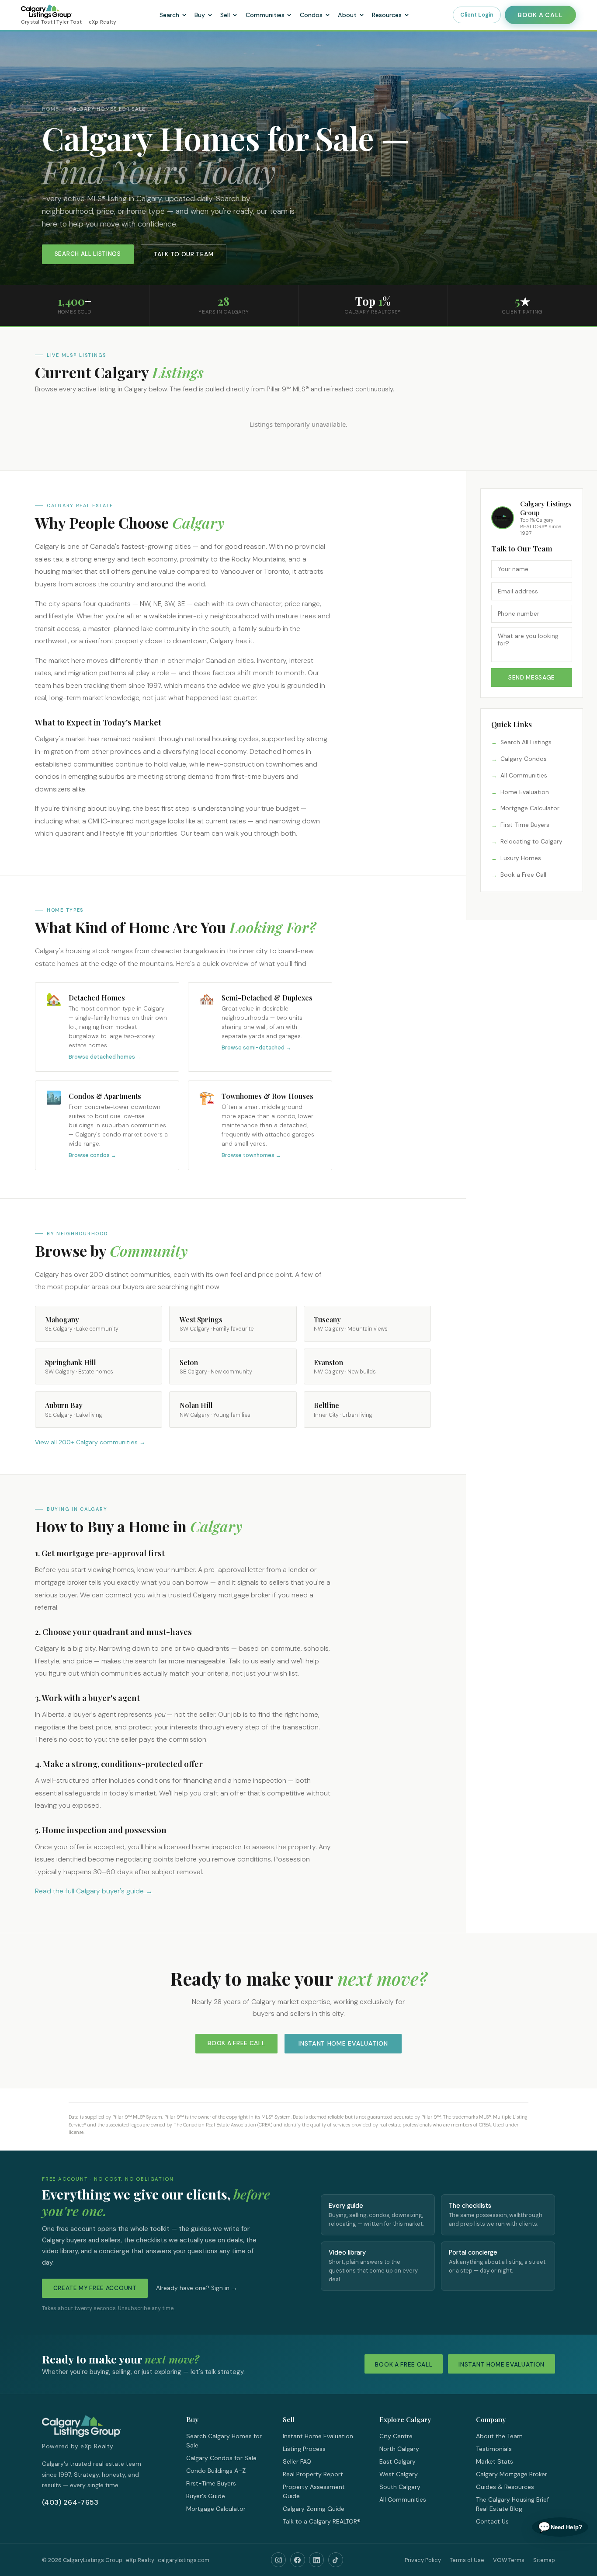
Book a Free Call (523, 875)
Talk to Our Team (183, 254)
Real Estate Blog (499, 2509)
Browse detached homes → (105, 1057)
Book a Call (540, 15)
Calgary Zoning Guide (314, 2509)
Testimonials (494, 2449)
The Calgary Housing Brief (512, 2499)
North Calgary (399, 2449)
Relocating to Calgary (531, 842)
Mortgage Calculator (530, 808)
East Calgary (397, 2461)
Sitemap (544, 2560)
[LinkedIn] (316, 2560)
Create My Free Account (95, 2288)
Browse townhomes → (251, 1155)
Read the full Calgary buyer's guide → (94, 1891)
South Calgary (400, 2487)
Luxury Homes (521, 858)
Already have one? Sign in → (197, 2288)
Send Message (532, 678)
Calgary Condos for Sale (221, 2458)
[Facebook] (298, 2560)
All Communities (524, 776)
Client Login (477, 15)
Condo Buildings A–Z (216, 2471)
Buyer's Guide (206, 2496)
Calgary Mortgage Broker (512, 2474)
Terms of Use (467, 2560)
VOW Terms (509, 2560)
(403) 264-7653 (70, 2502)
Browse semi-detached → (256, 1048)
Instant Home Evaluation (343, 2043)
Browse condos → (92, 1155)
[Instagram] (278, 2560)
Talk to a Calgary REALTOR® (322, 2521)
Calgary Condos (524, 759)
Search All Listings (88, 254)
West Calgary (399, 2474)
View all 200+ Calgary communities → (90, 1442)
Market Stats (495, 2461)
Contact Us (492, 2521)
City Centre (396, 2436)
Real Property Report (313, 2474)
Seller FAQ (297, 2461)
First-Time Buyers (525, 825)
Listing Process (304, 2449)
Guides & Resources (505, 2487)
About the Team (499, 2436)
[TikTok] (336, 2560)
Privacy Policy (423, 2560)
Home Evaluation (525, 792)
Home (50, 109)
